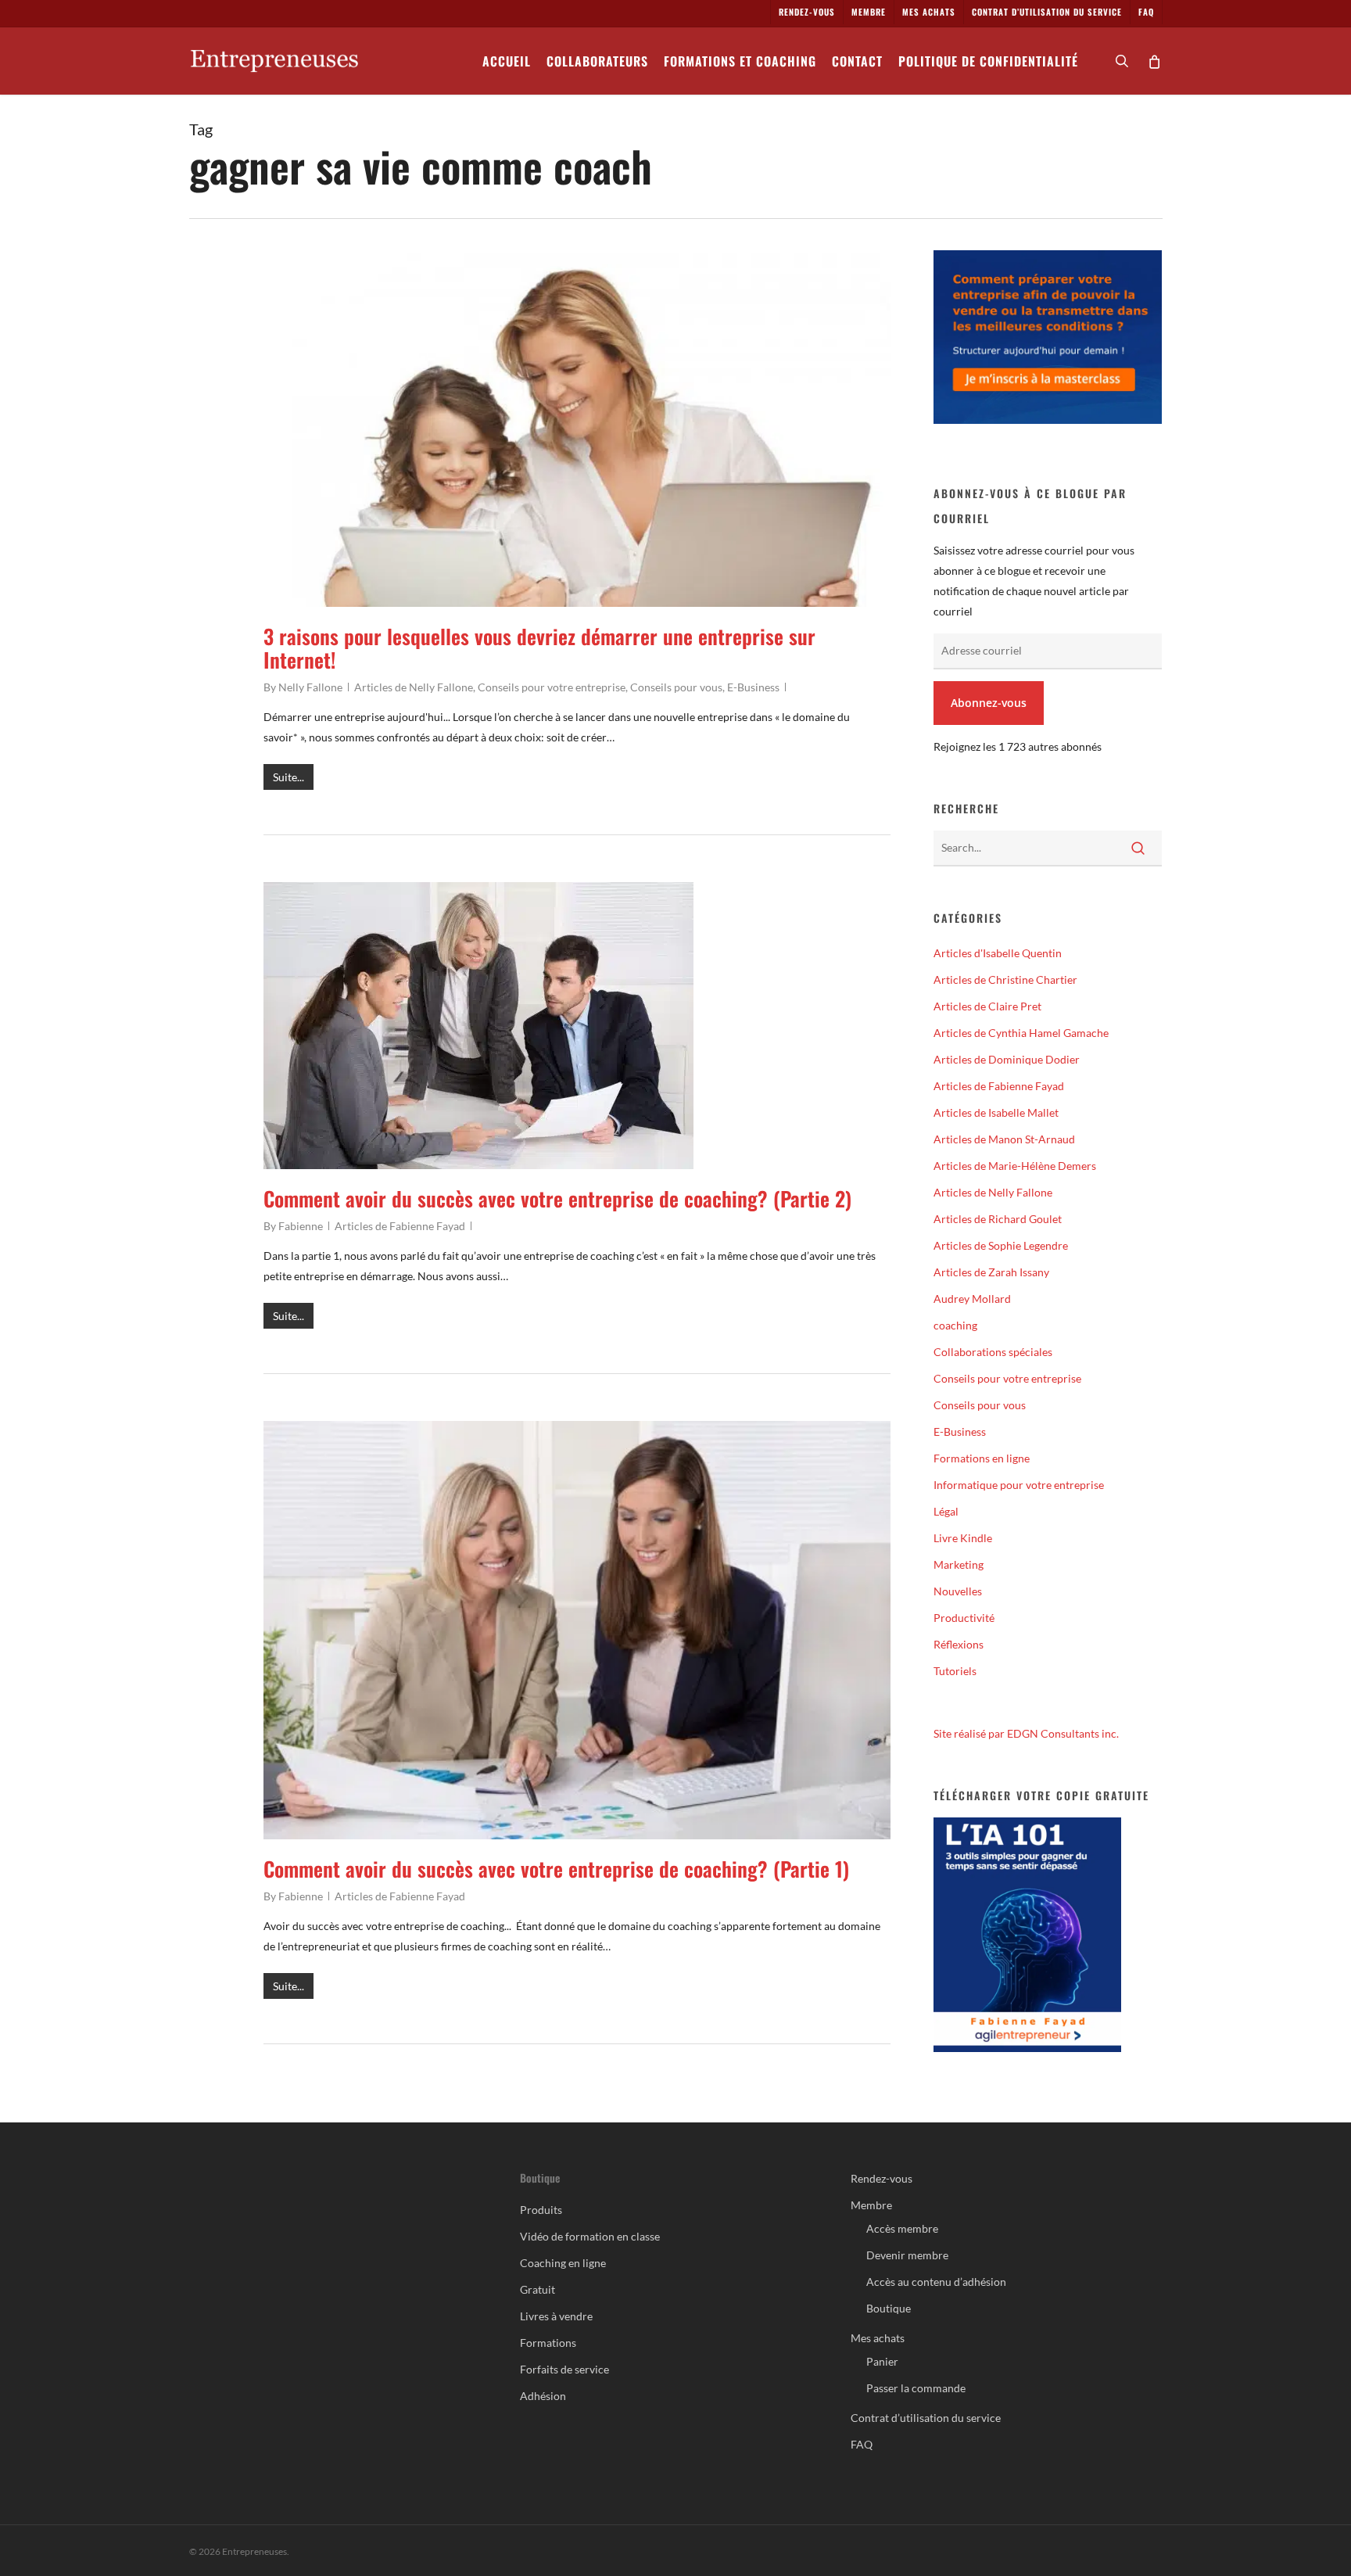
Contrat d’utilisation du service (926, 2418)
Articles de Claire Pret (987, 1006)
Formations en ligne (982, 1458)
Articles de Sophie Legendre (1001, 1245)
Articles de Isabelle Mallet (996, 1112)
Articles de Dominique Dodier (1007, 1059)
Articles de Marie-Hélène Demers (1015, 1166)
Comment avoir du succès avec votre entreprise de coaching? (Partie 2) (557, 1198)
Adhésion (543, 2396)
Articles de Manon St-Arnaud (1004, 1139)
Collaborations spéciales (993, 1352)
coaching (955, 1325)
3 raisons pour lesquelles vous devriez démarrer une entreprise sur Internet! (539, 648)
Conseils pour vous (676, 687)
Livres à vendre (556, 2316)
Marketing (959, 1564)
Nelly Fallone (310, 687)
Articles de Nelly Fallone (414, 687)
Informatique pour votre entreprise (1019, 1485)
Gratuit (538, 2289)
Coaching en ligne (563, 2263)
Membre (871, 2205)
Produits (541, 2210)
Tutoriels (955, 1671)
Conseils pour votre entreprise (552, 687)
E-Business (753, 687)
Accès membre (902, 2228)
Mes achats (878, 2338)
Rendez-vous (882, 2178)
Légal (946, 1511)
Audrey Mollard (972, 1299)
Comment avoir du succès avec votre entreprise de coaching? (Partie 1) (556, 1869)
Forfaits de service (564, 2369)
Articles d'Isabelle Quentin (998, 953)
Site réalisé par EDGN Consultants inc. (1026, 1733)
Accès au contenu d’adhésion (936, 2282)
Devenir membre (907, 2255)
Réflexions (959, 1644)
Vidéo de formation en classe (590, 2236)
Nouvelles (958, 1591)
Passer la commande (916, 2388)
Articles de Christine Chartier (1005, 979)
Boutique (889, 2308)
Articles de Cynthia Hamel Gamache (1021, 1033)
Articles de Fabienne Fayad (400, 1226)
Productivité (964, 1618)
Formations (548, 2343)
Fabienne (301, 1226)
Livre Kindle (963, 1538)
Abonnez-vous (989, 703)
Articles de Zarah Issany (991, 1272)
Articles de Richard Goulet (998, 1219)
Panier (882, 2361)
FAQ (862, 2444)
